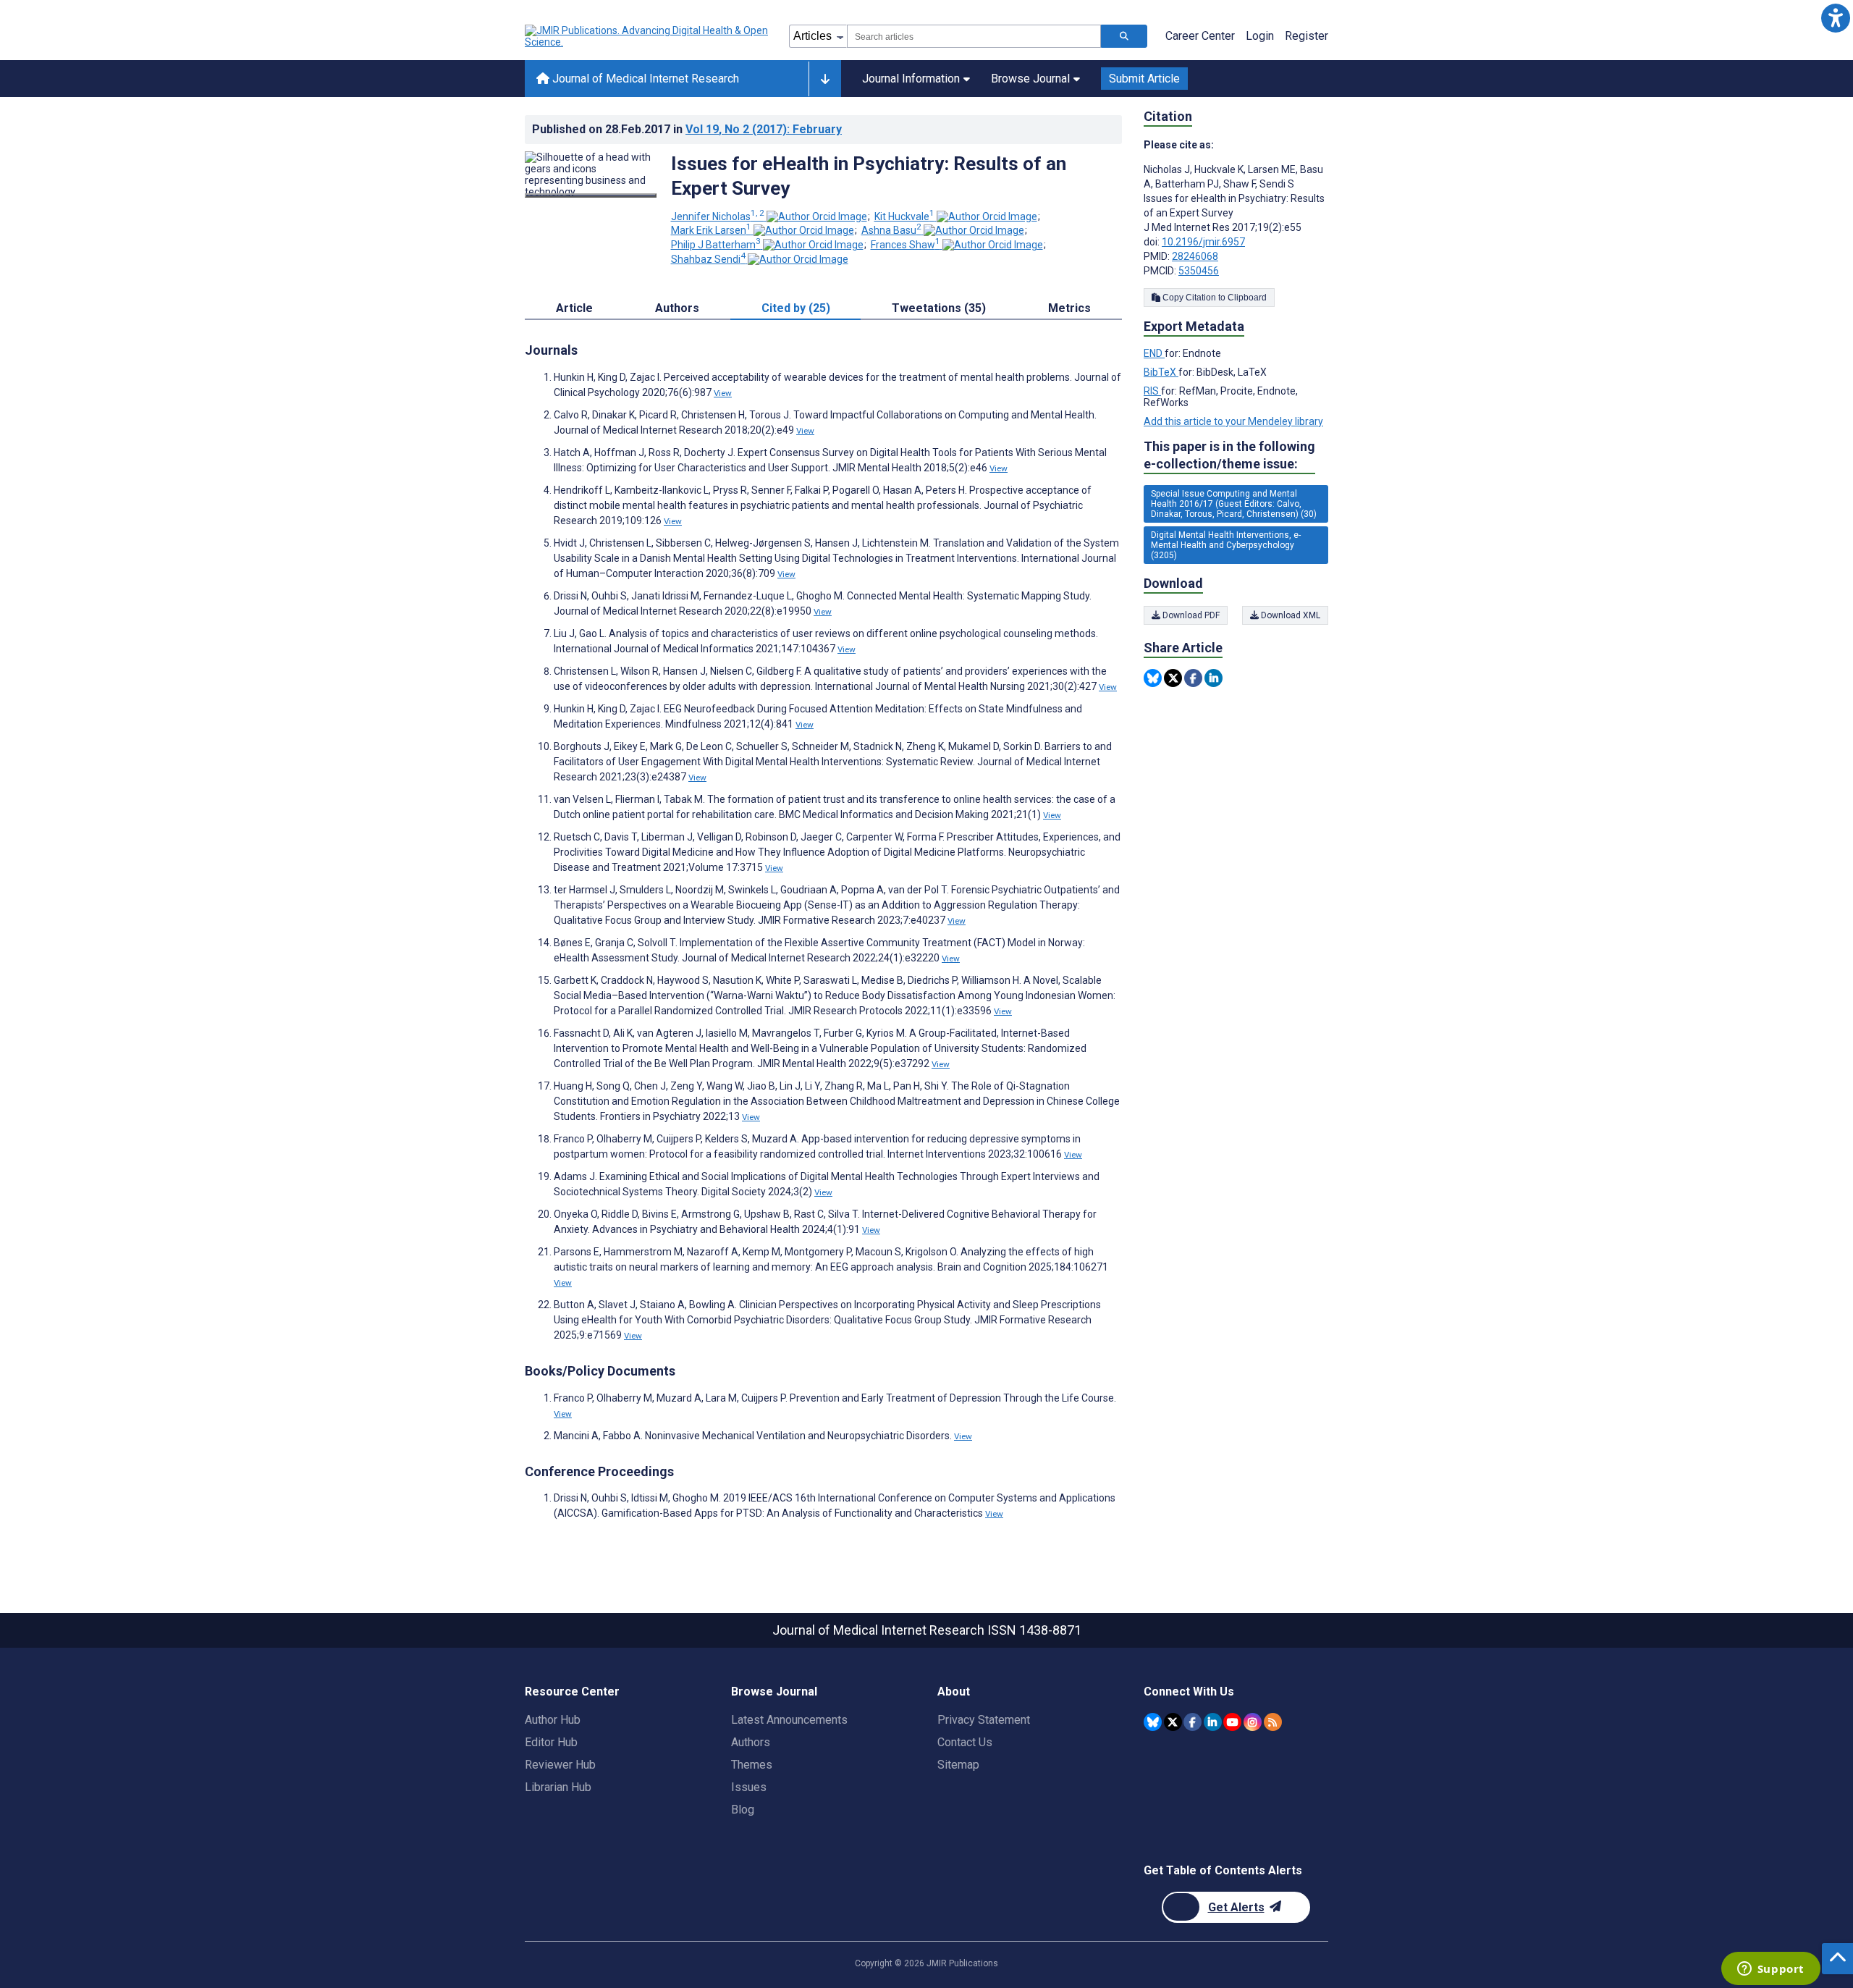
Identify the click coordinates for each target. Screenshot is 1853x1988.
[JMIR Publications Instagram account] (1253, 1722)
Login (1260, 36)
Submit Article (1144, 79)
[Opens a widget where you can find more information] (1770, 1970)
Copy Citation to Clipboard (1213, 298)
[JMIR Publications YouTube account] (1232, 1722)
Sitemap (958, 1765)
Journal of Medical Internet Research (644, 79)
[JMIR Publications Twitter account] (1173, 1722)
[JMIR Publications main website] (648, 36)
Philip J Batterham (716, 245)
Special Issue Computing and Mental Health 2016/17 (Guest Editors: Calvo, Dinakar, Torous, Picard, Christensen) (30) (1234, 504)
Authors (751, 1742)
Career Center (1200, 36)
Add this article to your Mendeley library (1233, 421)
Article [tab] (574, 308)
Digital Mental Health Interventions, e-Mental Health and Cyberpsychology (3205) (1226, 545)
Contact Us (965, 1742)
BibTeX (1161, 372)
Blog (743, 1810)
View (723, 393)
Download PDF (1190, 615)
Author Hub (553, 1720)
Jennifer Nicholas (718, 216)
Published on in (687, 129)
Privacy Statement (984, 1720)
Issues (749, 1787)
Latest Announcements (789, 1720)
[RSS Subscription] (1273, 1722)
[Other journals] (825, 79)
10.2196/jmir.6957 (1203, 242)
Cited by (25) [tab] (796, 308)
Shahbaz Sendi (708, 259)
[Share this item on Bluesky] (1153, 678)
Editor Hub (551, 1742)
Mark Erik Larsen (711, 230)
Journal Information (911, 79)
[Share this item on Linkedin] (1213, 678)
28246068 (1195, 256)
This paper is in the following (1229, 455)
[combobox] (974, 36)
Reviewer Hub (560, 1765)
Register (1307, 36)
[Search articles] (1124, 36)
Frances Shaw (906, 245)
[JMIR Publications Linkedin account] (1213, 1722)
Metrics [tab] (1069, 308)
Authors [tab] (677, 308)
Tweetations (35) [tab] (939, 308)
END (1154, 353)
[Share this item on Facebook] (1193, 678)
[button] (1835, 18)
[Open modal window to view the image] (591, 195)
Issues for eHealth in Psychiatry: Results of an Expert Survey (869, 176)
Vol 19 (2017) (764, 129)
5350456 (1199, 271)
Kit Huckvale (904, 216)
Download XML (1289, 615)
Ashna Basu (891, 230)
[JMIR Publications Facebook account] (1193, 1722)
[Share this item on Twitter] (1173, 678)
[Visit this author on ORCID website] (817, 216)
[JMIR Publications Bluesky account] (1153, 1722)
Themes (752, 1765)
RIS (1152, 391)
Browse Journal (1030, 79)
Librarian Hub (558, 1787)
